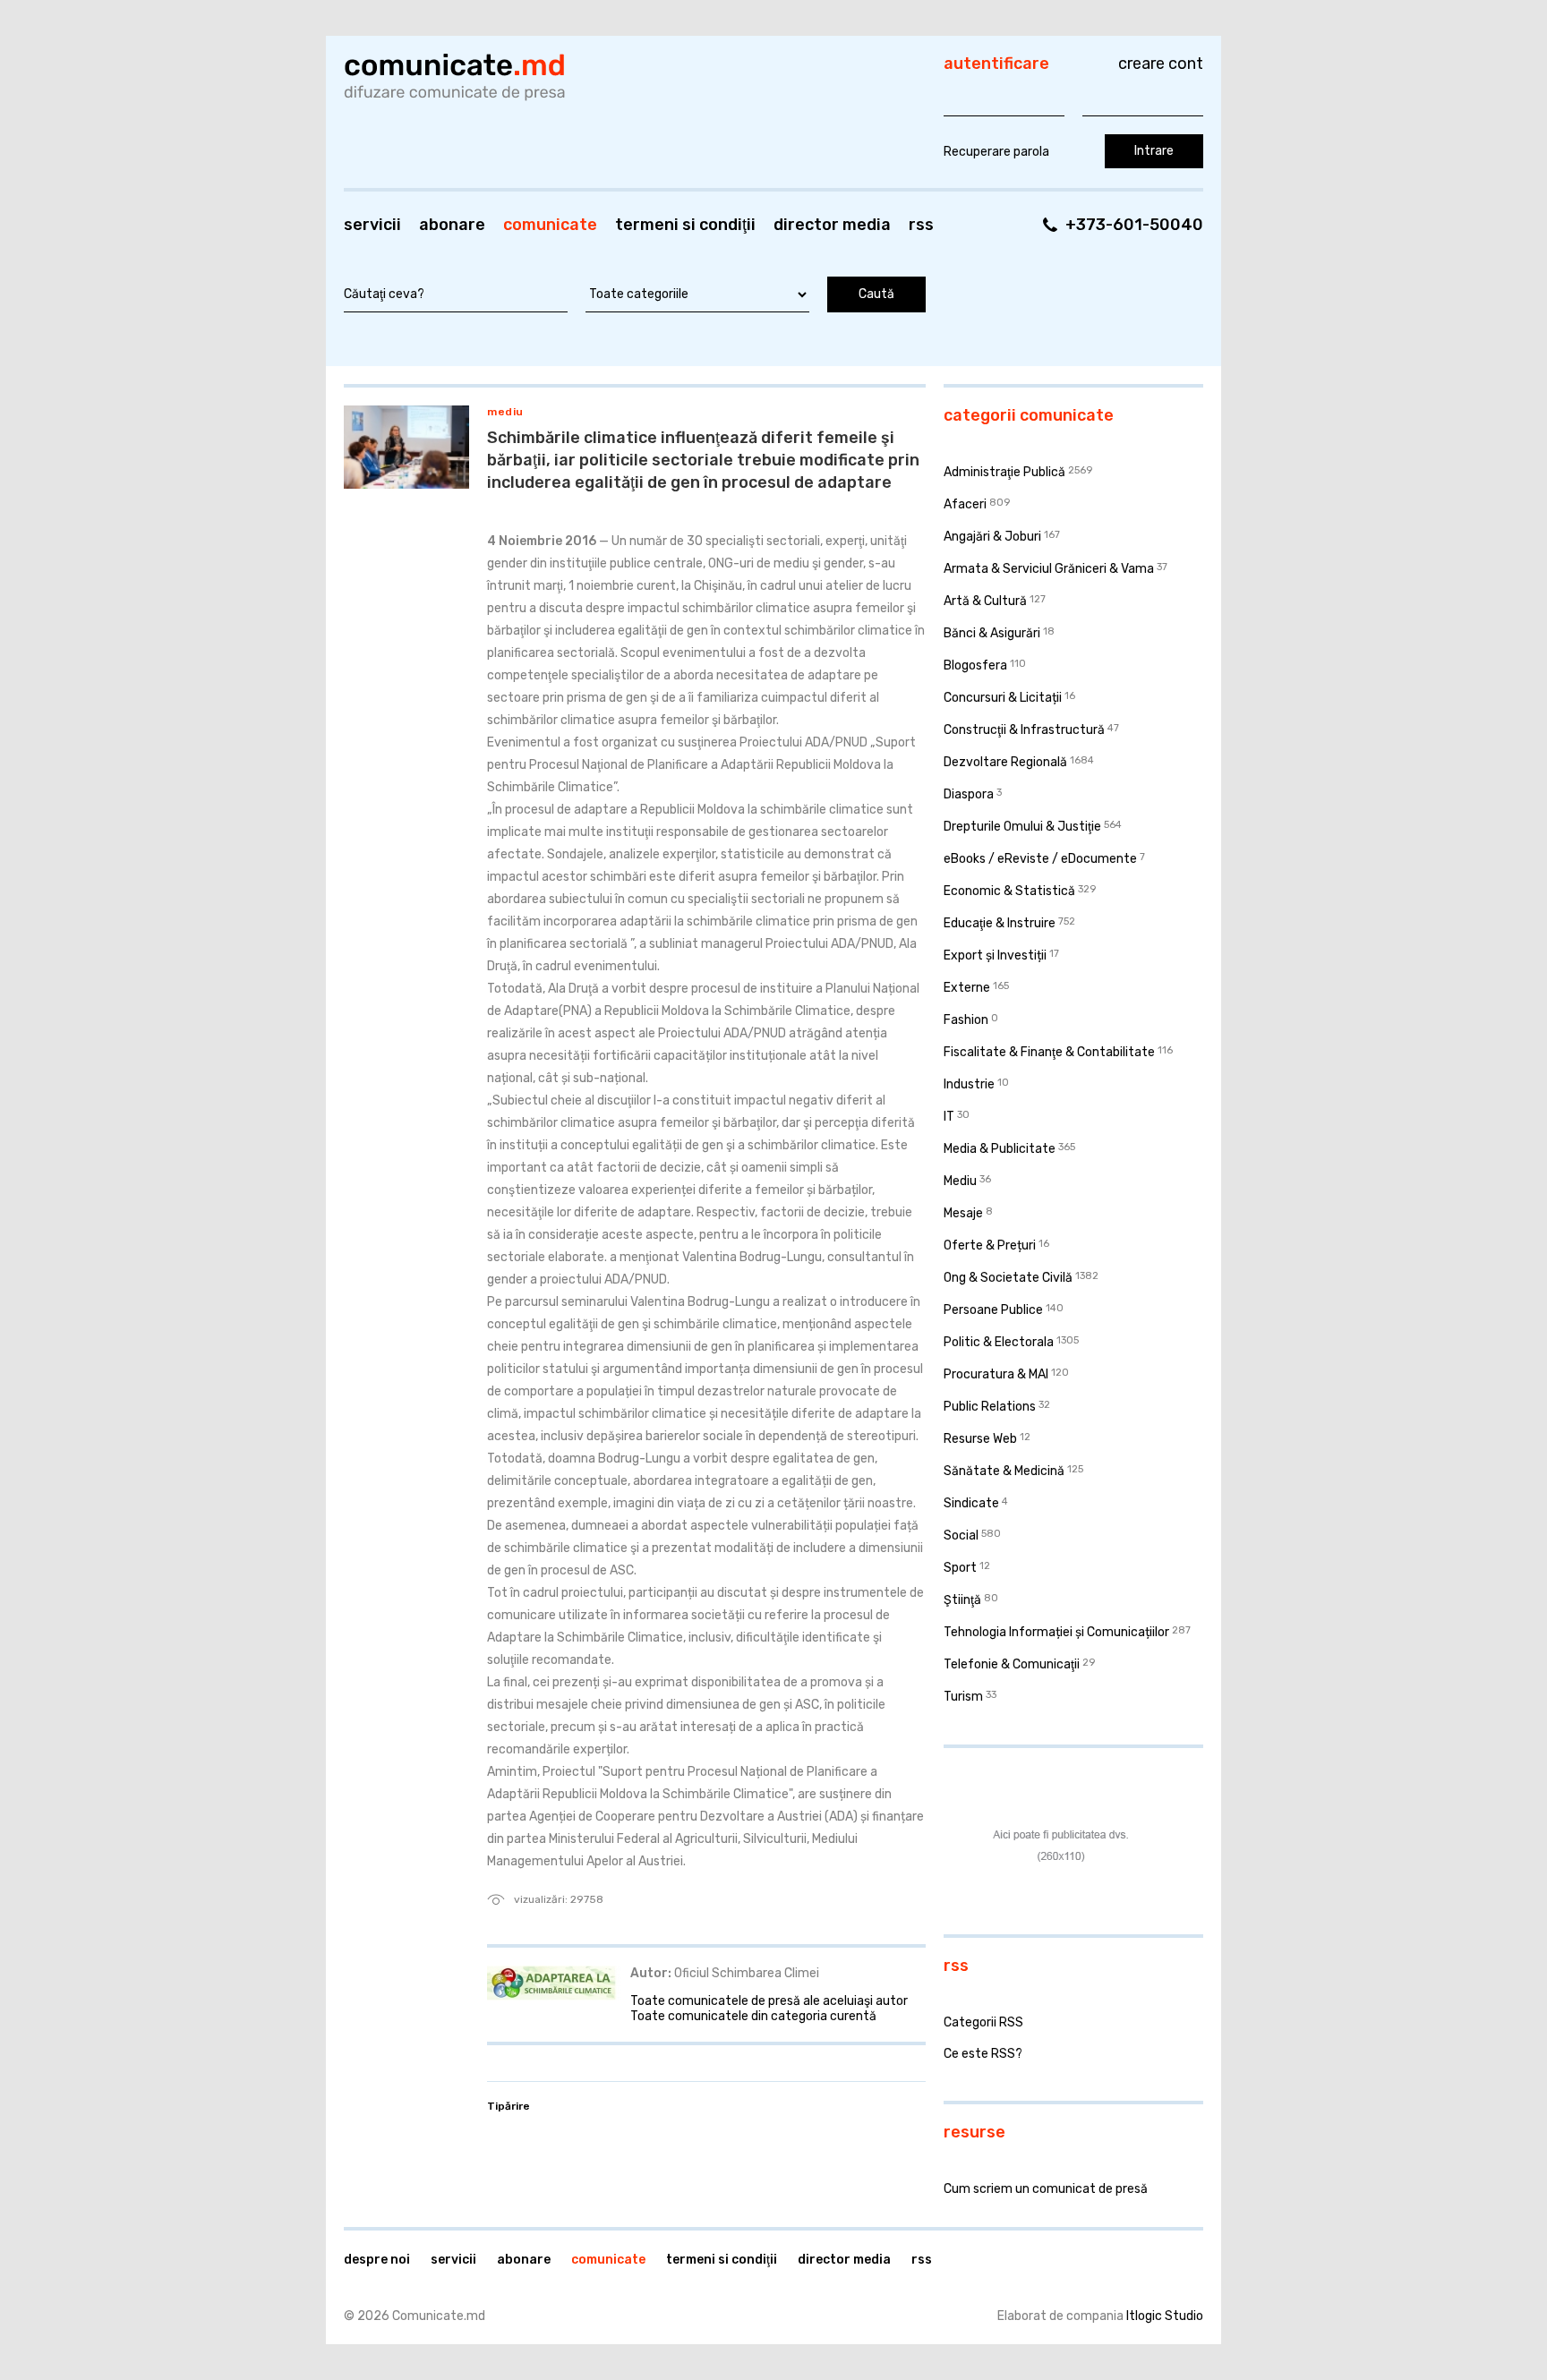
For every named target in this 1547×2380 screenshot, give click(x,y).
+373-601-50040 (1134, 225)
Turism (963, 1697)
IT (949, 1117)
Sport (960, 1568)
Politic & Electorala (999, 1342)
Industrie (969, 1084)
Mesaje (963, 1213)
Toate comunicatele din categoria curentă (753, 2016)
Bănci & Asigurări (992, 633)
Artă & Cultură (985, 601)
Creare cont (1161, 64)
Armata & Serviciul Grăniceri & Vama (1049, 569)
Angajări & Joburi (992, 537)
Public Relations (990, 1407)
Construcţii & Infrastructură (1024, 730)
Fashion (966, 1020)
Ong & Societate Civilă (1008, 1278)
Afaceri (965, 504)
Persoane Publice (993, 1310)
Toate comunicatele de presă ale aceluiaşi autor (769, 2001)
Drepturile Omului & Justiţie (1022, 827)
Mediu (505, 412)
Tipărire (509, 2106)
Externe (967, 988)
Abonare (452, 225)
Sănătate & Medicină (1004, 1471)
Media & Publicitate (1000, 1149)
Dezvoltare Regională (1005, 762)
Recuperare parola (996, 152)
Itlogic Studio (1165, 2316)
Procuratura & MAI (996, 1374)
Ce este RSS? (983, 2054)
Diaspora (969, 794)
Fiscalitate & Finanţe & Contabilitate (1049, 1052)
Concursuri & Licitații (1003, 698)
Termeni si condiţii (685, 225)
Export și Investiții (995, 955)
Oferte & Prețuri (990, 1245)
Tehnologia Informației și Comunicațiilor (1056, 1632)
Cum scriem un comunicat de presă (1046, 2189)
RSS (921, 225)
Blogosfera (975, 665)
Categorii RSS (983, 2022)
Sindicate (971, 1503)
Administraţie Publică (1004, 472)
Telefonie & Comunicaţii (1012, 1664)
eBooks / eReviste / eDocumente (1040, 859)
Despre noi (377, 2260)
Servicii (372, 225)
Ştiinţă (962, 1600)
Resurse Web (980, 1439)
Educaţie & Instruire (1000, 923)
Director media (832, 225)
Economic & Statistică (1009, 891)
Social (961, 1535)
